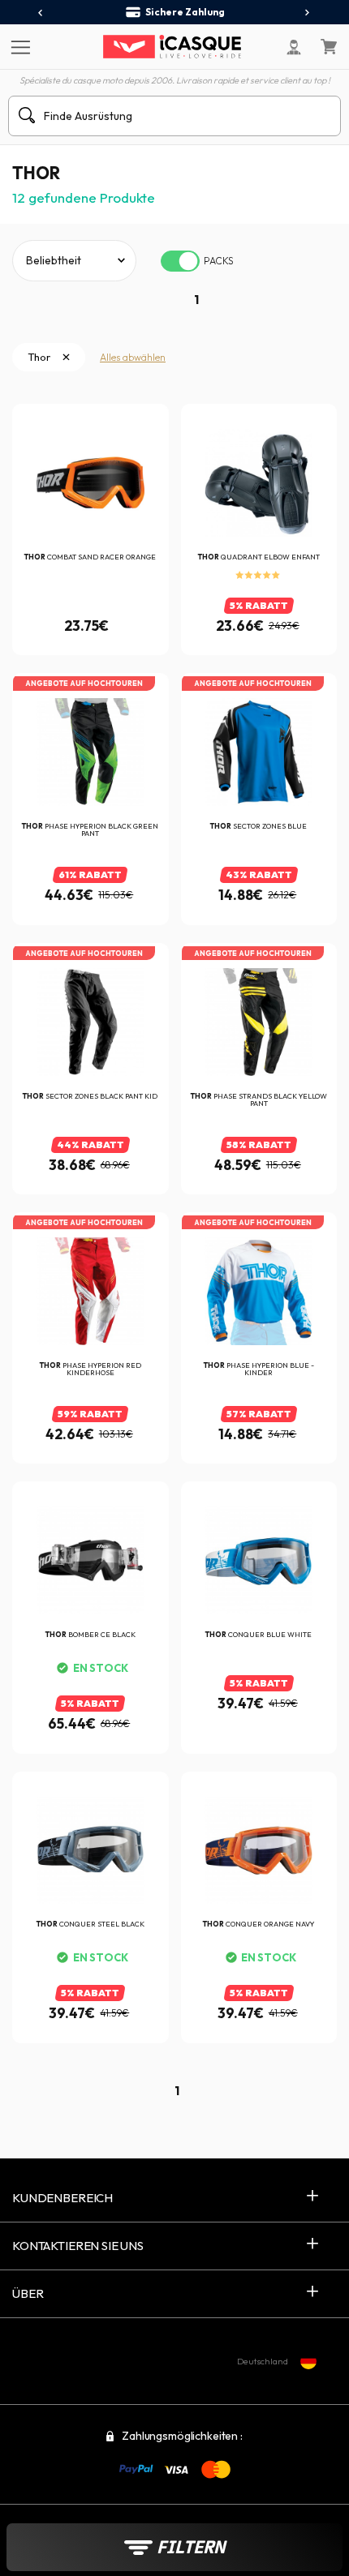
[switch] (180, 261)
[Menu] (18, 46)
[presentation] (41, 13)
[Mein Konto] (294, 47)
